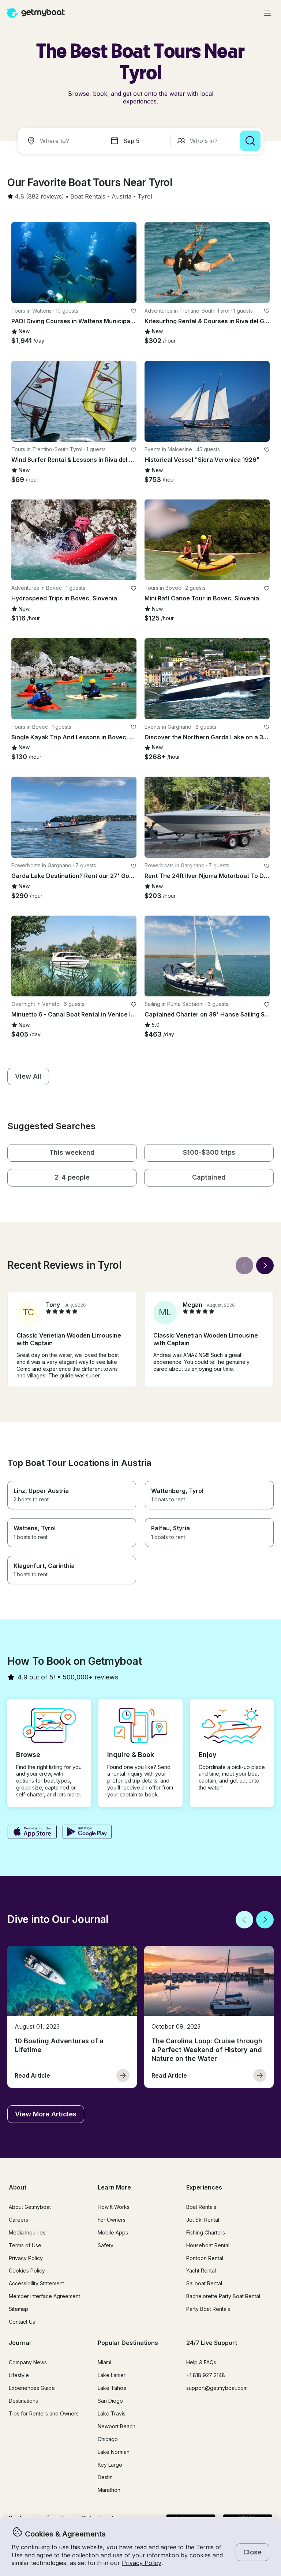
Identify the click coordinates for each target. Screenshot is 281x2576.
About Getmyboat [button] (30, 2207)
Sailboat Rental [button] (204, 2283)
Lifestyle (19, 2375)
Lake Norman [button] (114, 2452)
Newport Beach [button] (117, 2426)
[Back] (244, 1266)
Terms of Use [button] (25, 2245)
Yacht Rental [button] (201, 2270)
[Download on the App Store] (32, 1833)
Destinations (23, 2401)
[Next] (265, 1266)
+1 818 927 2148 (206, 2375)
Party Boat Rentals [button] (208, 2309)
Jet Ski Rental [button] (203, 2220)
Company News (28, 2362)
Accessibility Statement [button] (36, 2283)
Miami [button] (104, 2362)
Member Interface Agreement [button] (44, 2296)
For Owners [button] (112, 2220)
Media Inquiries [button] (27, 2232)
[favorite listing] (134, 311)
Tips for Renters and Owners (44, 2413)
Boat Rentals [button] (201, 2207)
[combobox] (62, 141)
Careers (18, 2220)
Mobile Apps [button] (113, 2232)
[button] (88, 197)
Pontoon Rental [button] (205, 2258)
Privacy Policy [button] (142, 2563)
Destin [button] (105, 2477)
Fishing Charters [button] (206, 2232)
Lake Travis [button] (112, 2413)
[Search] (250, 141)
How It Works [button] (114, 2207)
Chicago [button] (108, 2439)
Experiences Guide (32, 2388)
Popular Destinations (128, 2343)
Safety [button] (106, 2245)
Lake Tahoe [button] (112, 2388)
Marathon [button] (109, 2490)
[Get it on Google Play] (87, 1833)
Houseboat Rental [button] (208, 2245)
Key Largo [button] (110, 2465)
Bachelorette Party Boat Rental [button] (223, 2296)
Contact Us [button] (22, 2322)
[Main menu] (267, 13)
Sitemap (18, 2309)
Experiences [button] (204, 2187)
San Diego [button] (110, 2401)
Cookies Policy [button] (27, 2270)
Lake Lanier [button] (112, 2375)
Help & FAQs (201, 2362)
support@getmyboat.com (217, 2388)
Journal (20, 2343)
